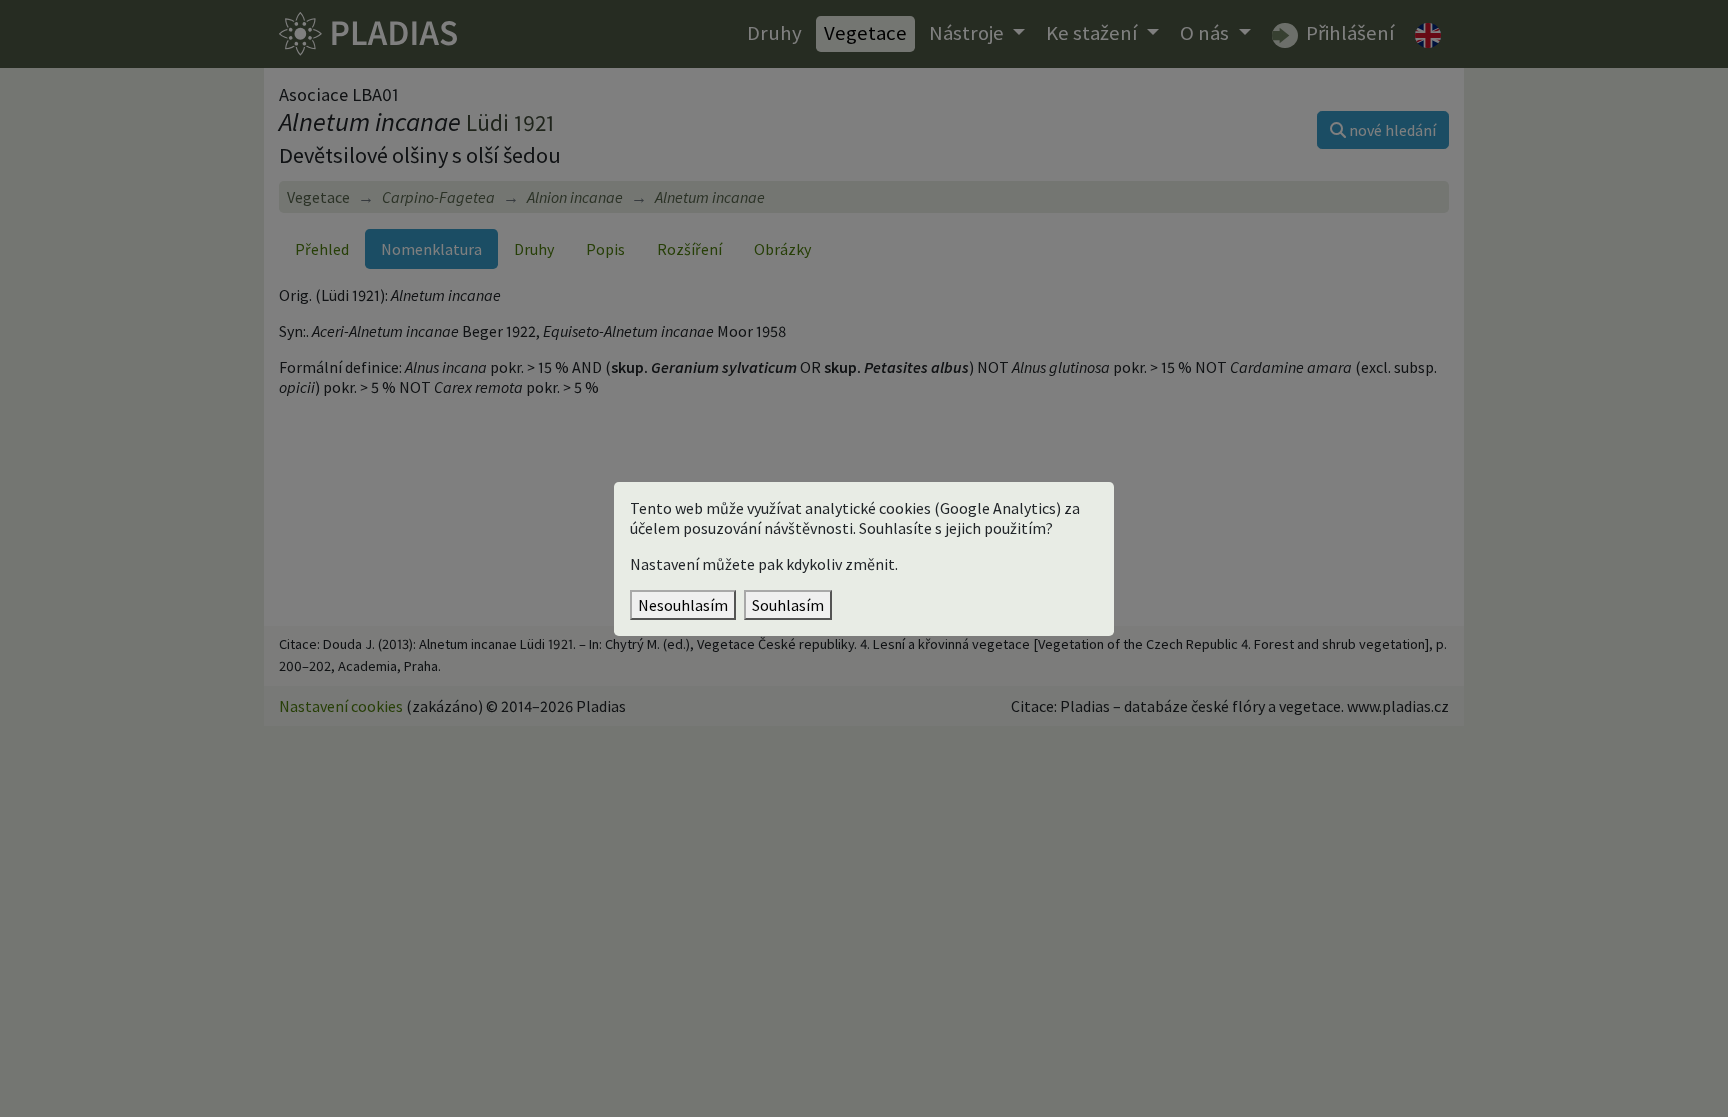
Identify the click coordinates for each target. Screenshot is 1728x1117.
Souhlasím (788, 605)
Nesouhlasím (683, 605)
